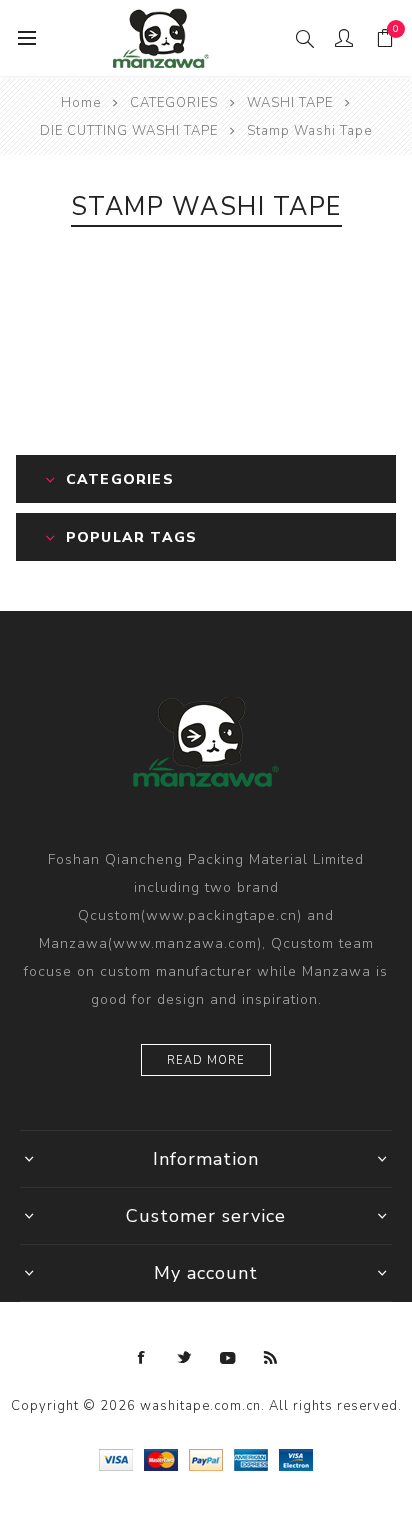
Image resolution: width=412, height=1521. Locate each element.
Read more (206, 1060)
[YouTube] (228, 1358)
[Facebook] (142, 1358)
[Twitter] (185, 1358)
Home (81, 103)
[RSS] (271, 1358)
